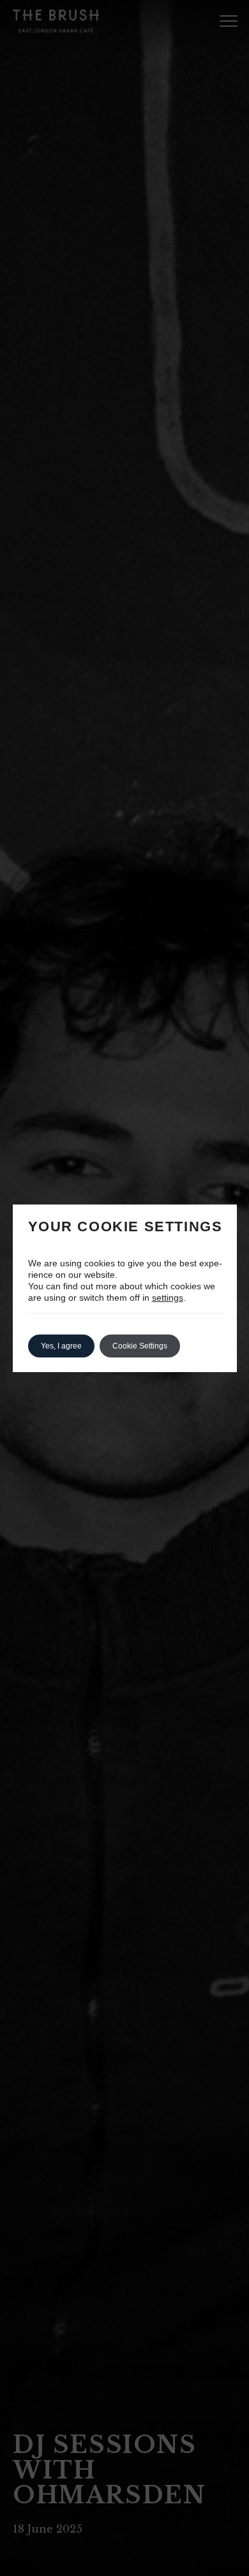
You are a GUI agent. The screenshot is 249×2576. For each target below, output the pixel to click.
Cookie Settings (140, 1346)
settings (168, 1298)
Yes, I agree (61, 1346)
